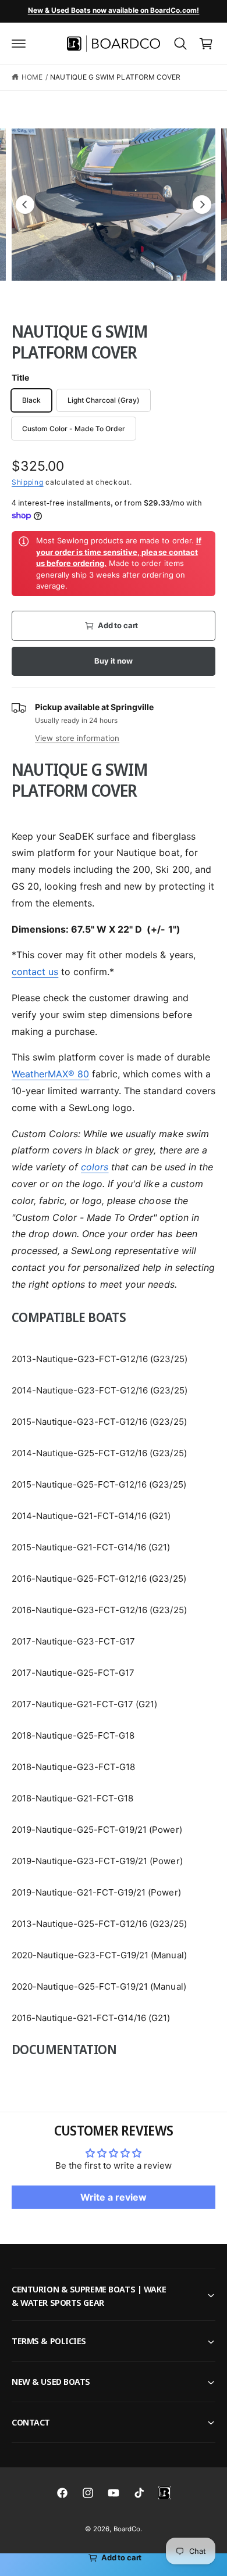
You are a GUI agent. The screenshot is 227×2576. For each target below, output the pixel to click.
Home (32, 77)
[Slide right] (202, 205)
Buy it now (113, 661)
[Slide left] (25, 205)
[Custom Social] (165, 2493)
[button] (19, 44)
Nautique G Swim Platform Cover (115, 77)
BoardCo (127, 2529)
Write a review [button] (114, 2197)
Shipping (28, 482)
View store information (77, 738)
